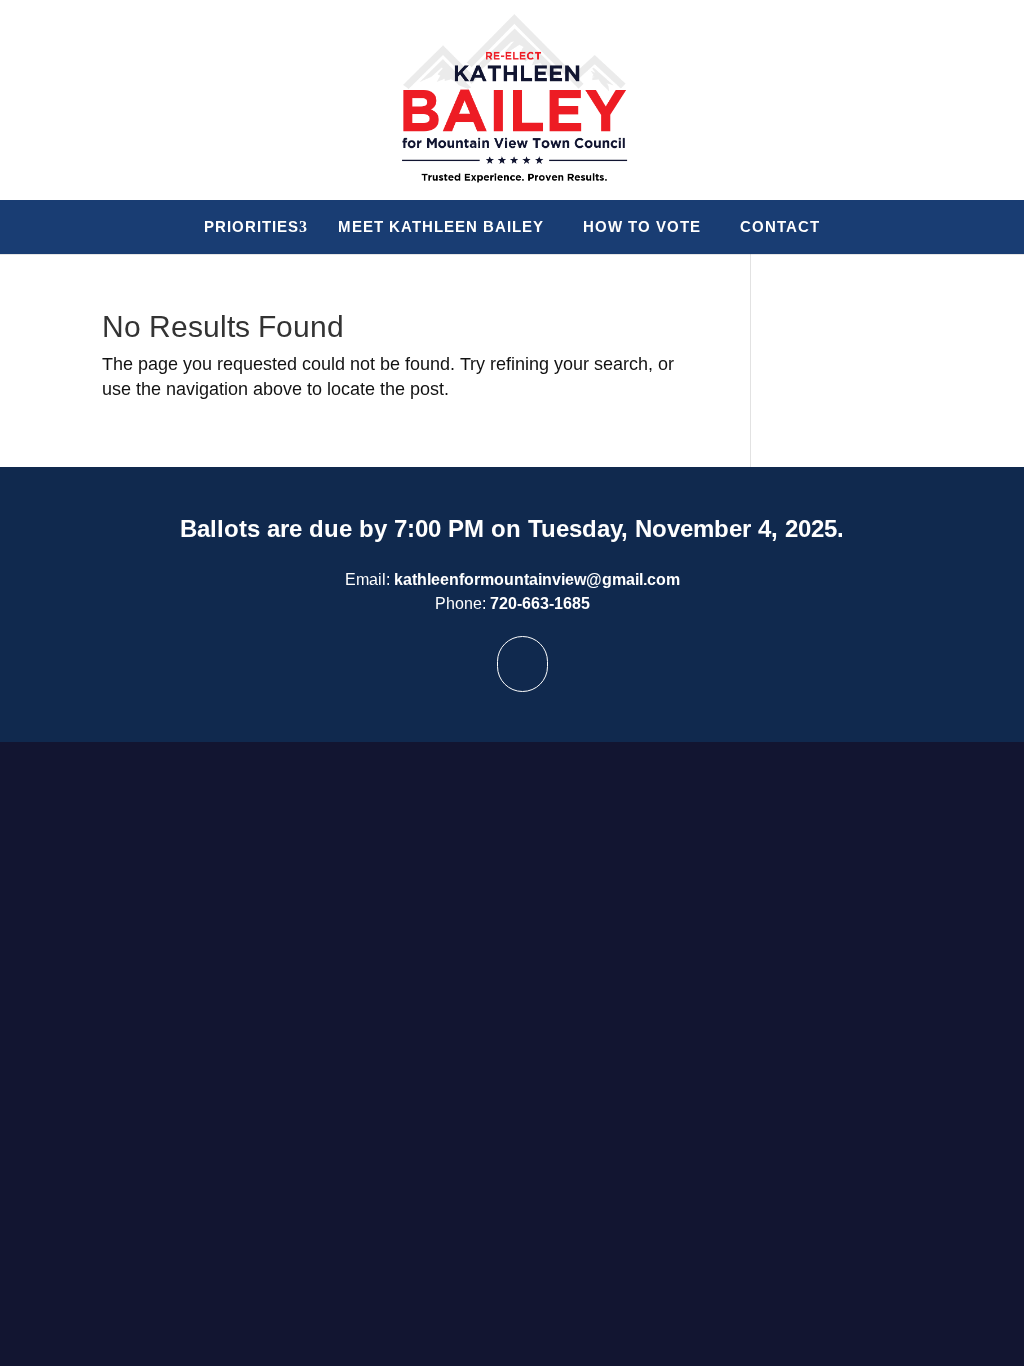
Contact (780, 226)
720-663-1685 (540, 603)
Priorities (251, 226)
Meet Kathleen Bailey (441, 226)
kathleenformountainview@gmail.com (537, 579)
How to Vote (642, 226)
